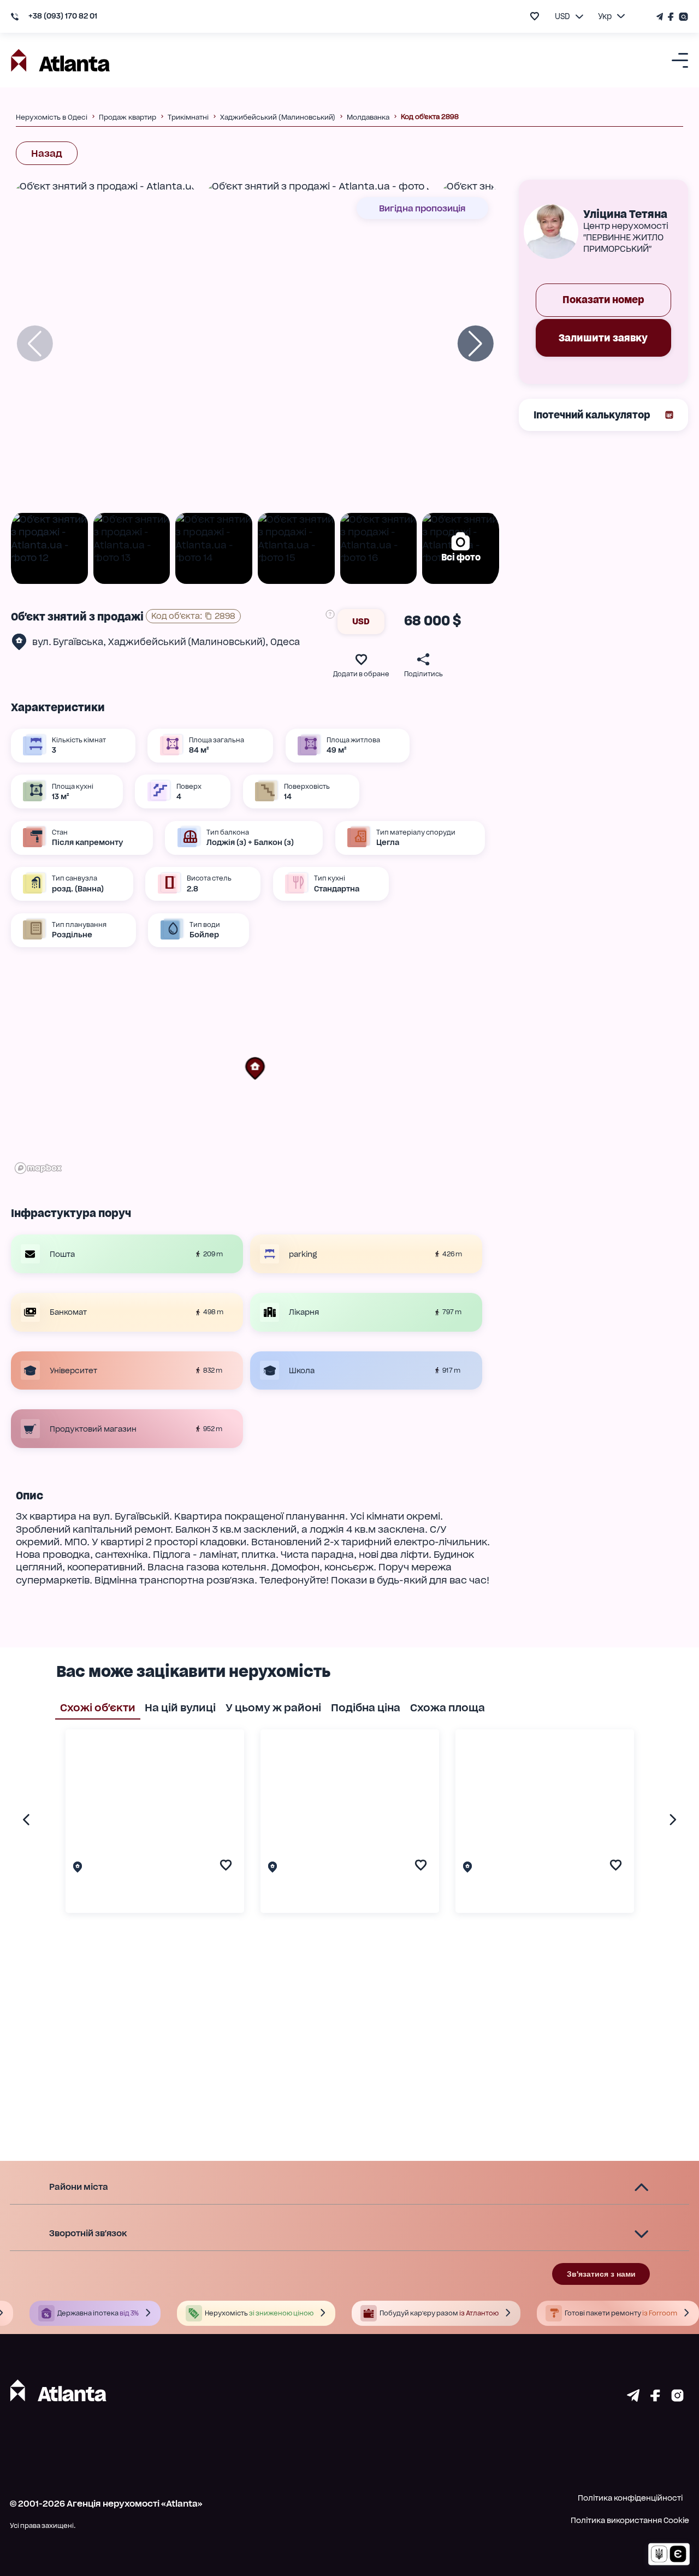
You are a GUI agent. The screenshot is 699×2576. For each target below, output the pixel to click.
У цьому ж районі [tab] (273, 1708)
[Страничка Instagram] (682, 17)
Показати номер (603, 300)
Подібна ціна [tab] (366, 1708)
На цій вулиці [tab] (180, 1708)
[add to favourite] (535, 16)
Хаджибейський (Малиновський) (187, 642)
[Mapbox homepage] (38, 1168)
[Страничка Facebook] (671, 17)
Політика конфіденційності (630, 2498)
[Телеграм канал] (661, 17)
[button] (255, 1068)
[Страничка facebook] (655, 2398)
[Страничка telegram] (633, 2398)
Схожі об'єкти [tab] (98, 1708)
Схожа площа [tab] (448, 1708)
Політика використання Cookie (630, 2520)
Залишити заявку (603, 338)
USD (361, 621)
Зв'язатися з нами (601, 2274)
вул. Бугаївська (68, 642)
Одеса (285, 642)
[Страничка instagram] (677, 2398)
